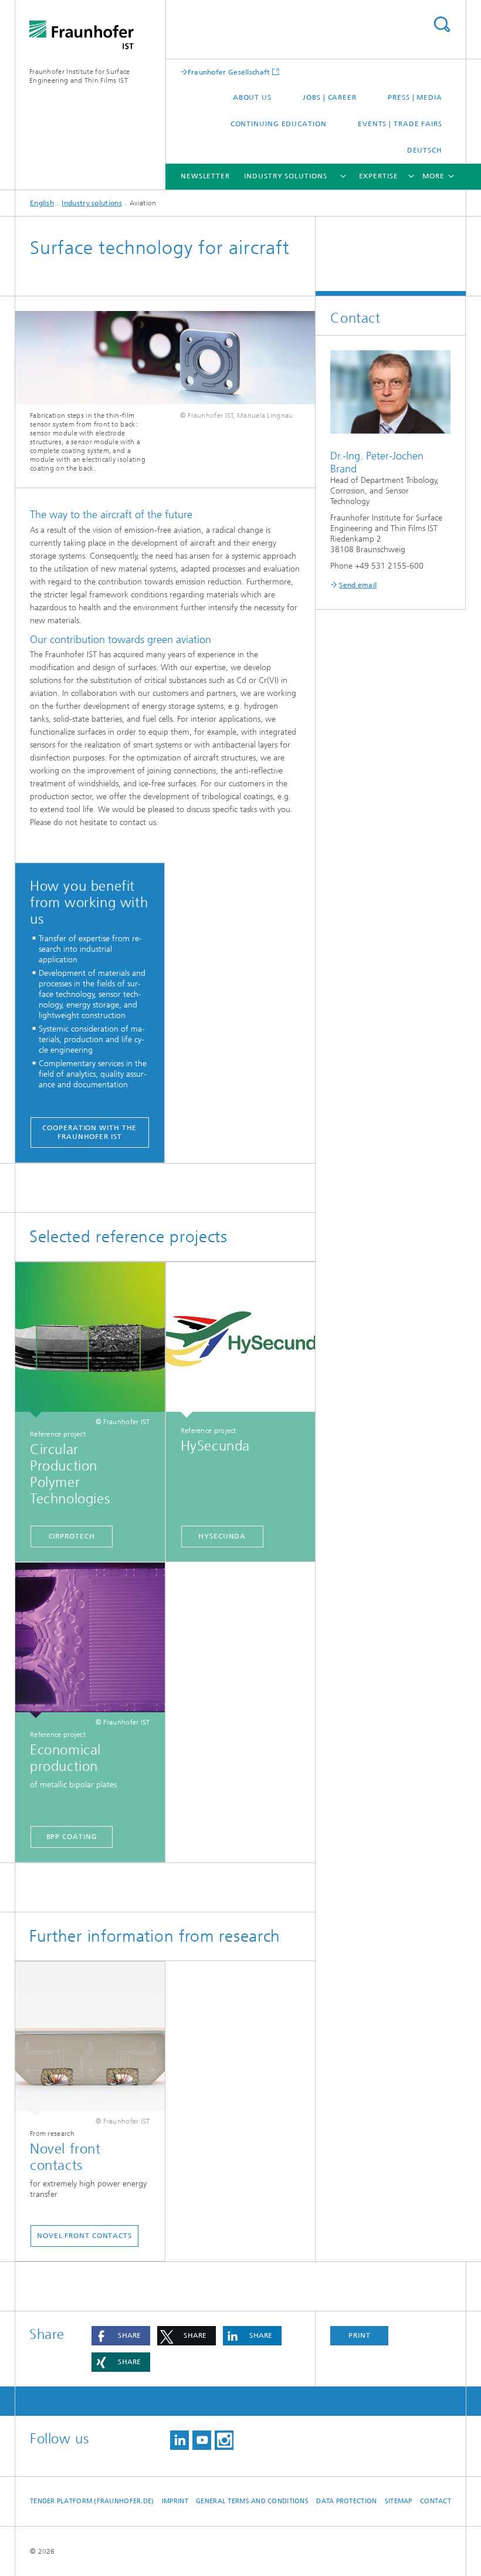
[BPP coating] (90, 1640)
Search (442, 24)
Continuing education (279, 124)
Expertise (379, 176)
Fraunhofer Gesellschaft (229, 72)
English (42, 203)
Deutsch (425, 150)
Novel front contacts (84, 2236)
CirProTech (72, 1536)
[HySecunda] (241, 1340)
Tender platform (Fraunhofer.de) (92, 2501)
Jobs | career (330, 97)
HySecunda (222, 1536)
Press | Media (415, 97)
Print (360, 2335)
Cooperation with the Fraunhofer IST (89, 1132)
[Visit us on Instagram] (224, 2440)
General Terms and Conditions (252, 2501)
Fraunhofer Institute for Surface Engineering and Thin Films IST (80, 76)
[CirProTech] (90, 1340)
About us (252, 97)
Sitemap (399, 2501)
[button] (121, 2336)
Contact (436, 2501)
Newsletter (205, 176)
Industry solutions (285, 176)
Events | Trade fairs (400, 124)
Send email (358, 585)
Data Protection (346, 2501)
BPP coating (72, 1837)
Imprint (175, 2501)
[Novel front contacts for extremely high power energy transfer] (90, 2039)
